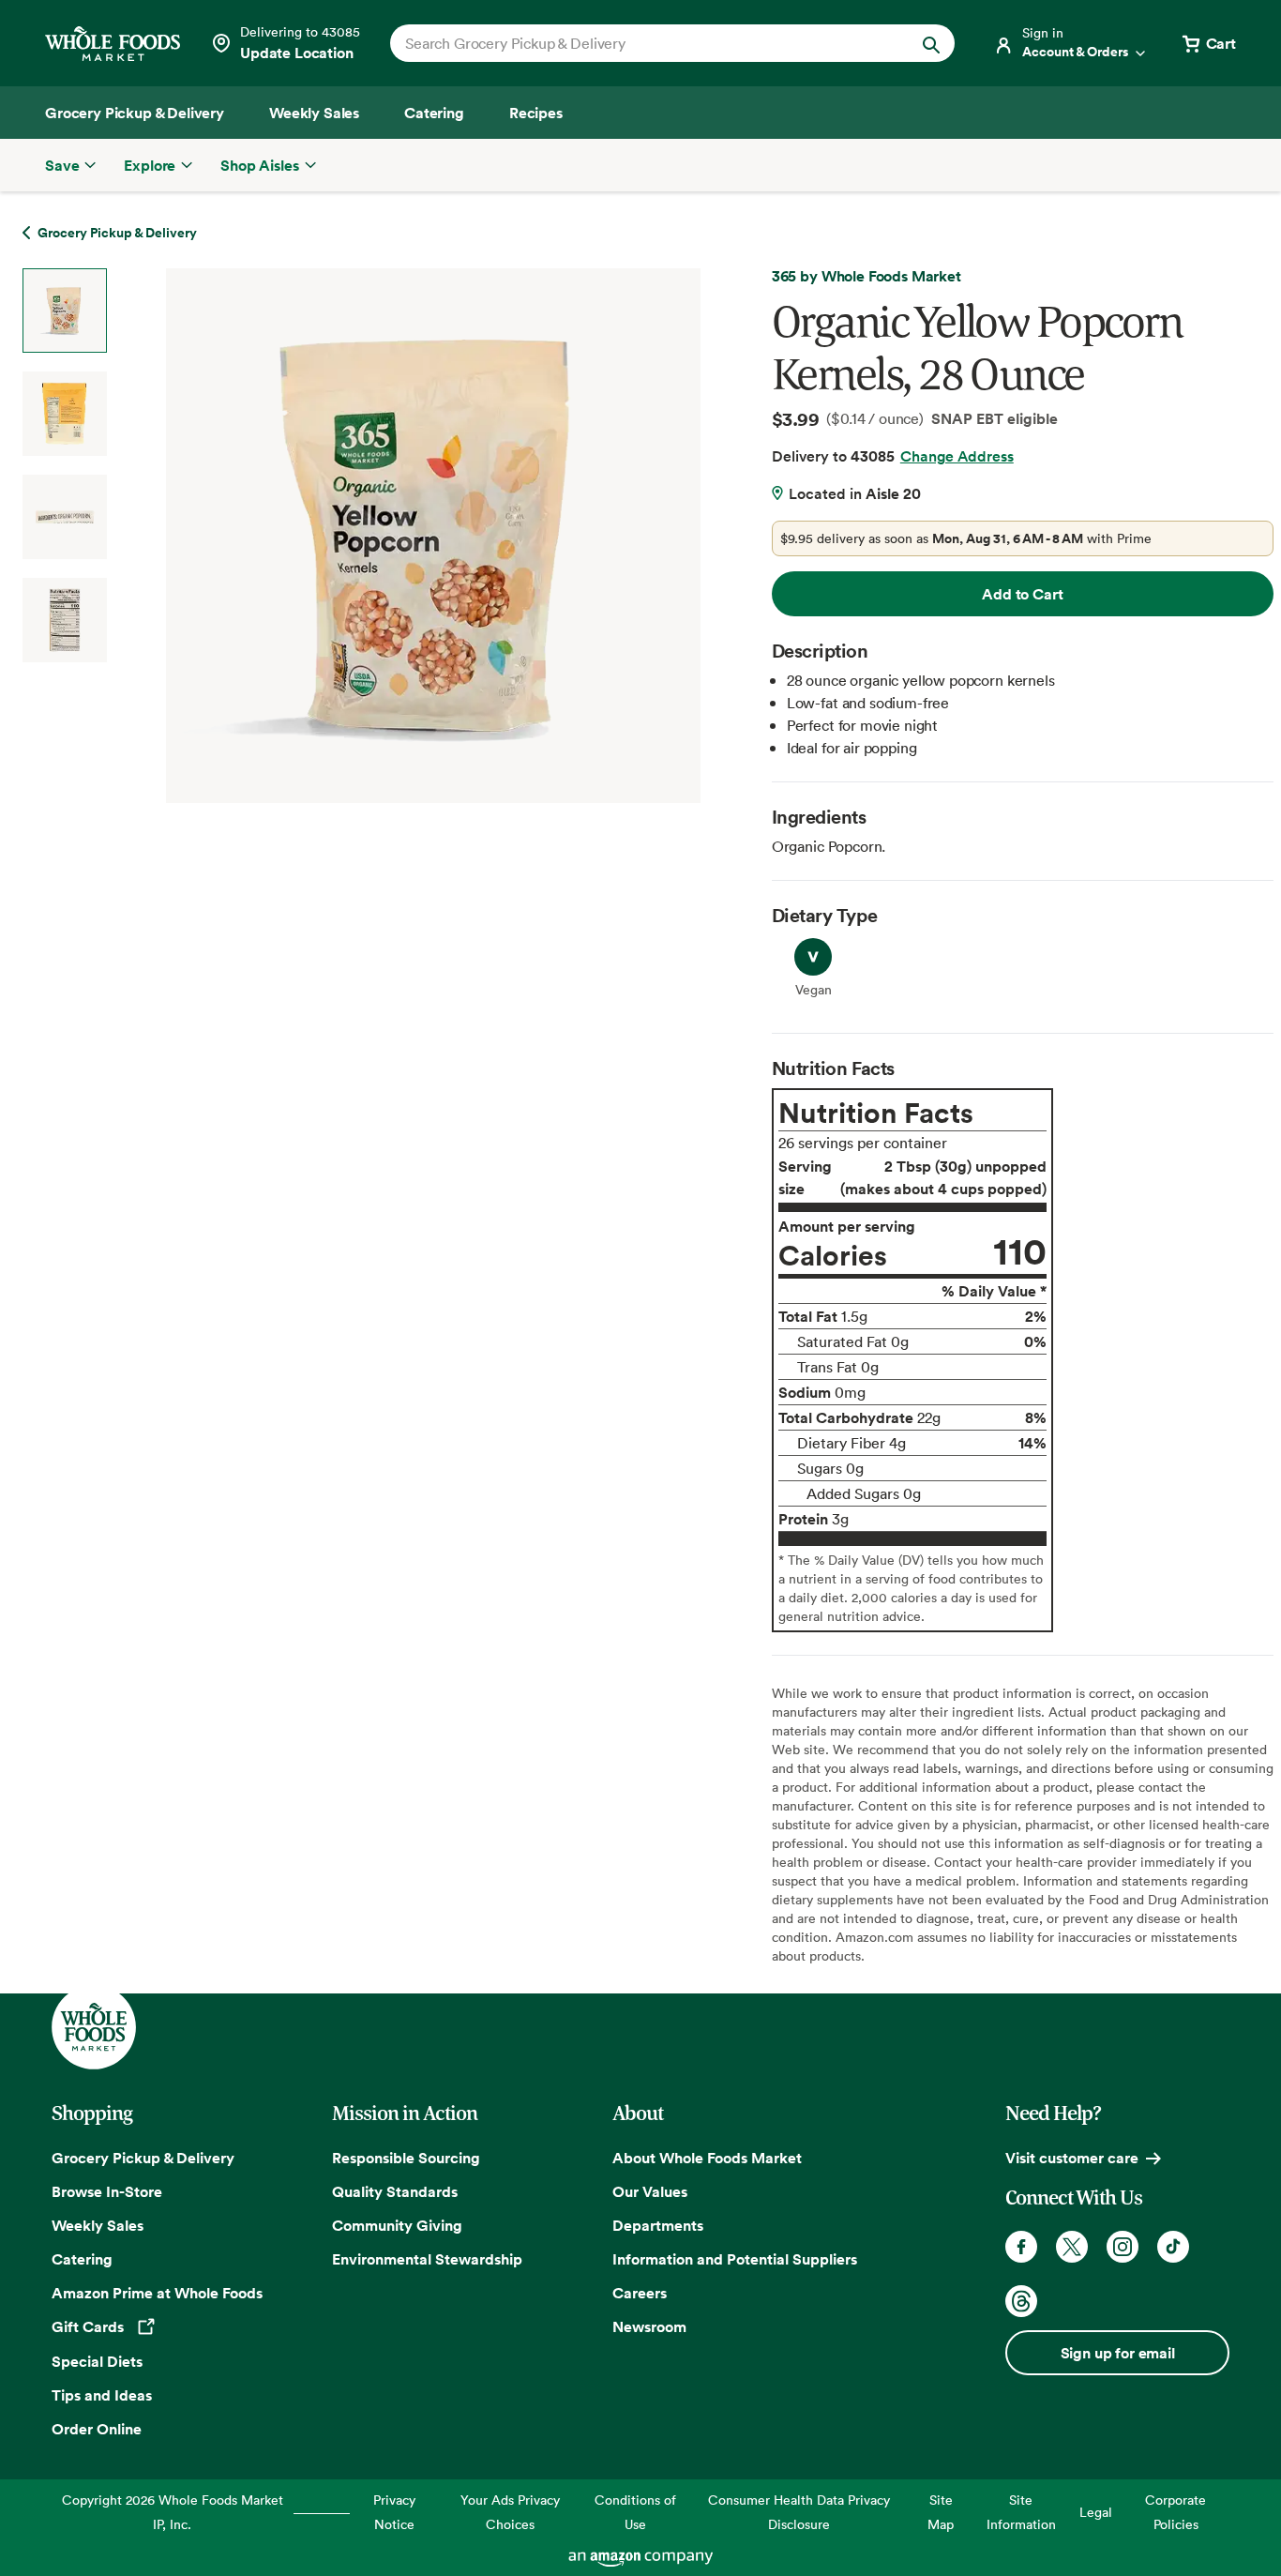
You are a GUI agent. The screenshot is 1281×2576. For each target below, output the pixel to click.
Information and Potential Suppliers (735, 2259)
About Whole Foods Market (707, 2158)
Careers (640, 2293)
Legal (1096, 2512)
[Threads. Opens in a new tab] (1021, 2301)
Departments (658, 2225)
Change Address (957, 456)
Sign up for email (1118, 2353)
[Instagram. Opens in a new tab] (1123, 2247)
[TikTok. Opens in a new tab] (1173, 2247)
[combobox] (646, 43)
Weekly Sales (98, 2225)
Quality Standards (395, 2191)
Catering (82, 2259)
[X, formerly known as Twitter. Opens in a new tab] (1072, 2247)
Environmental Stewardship (427, 2259)
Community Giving (397, 2225)
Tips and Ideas (102, 2395)
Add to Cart (1022, 594)
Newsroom (649, 2326)
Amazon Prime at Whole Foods (157, 2293)
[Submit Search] (931, 43)
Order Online (97, 2429)
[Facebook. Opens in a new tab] (1021, 2247)
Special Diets (97, 2361)
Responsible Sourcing (406, 2158)
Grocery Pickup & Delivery (143, 2158)
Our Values (650, 2191)
